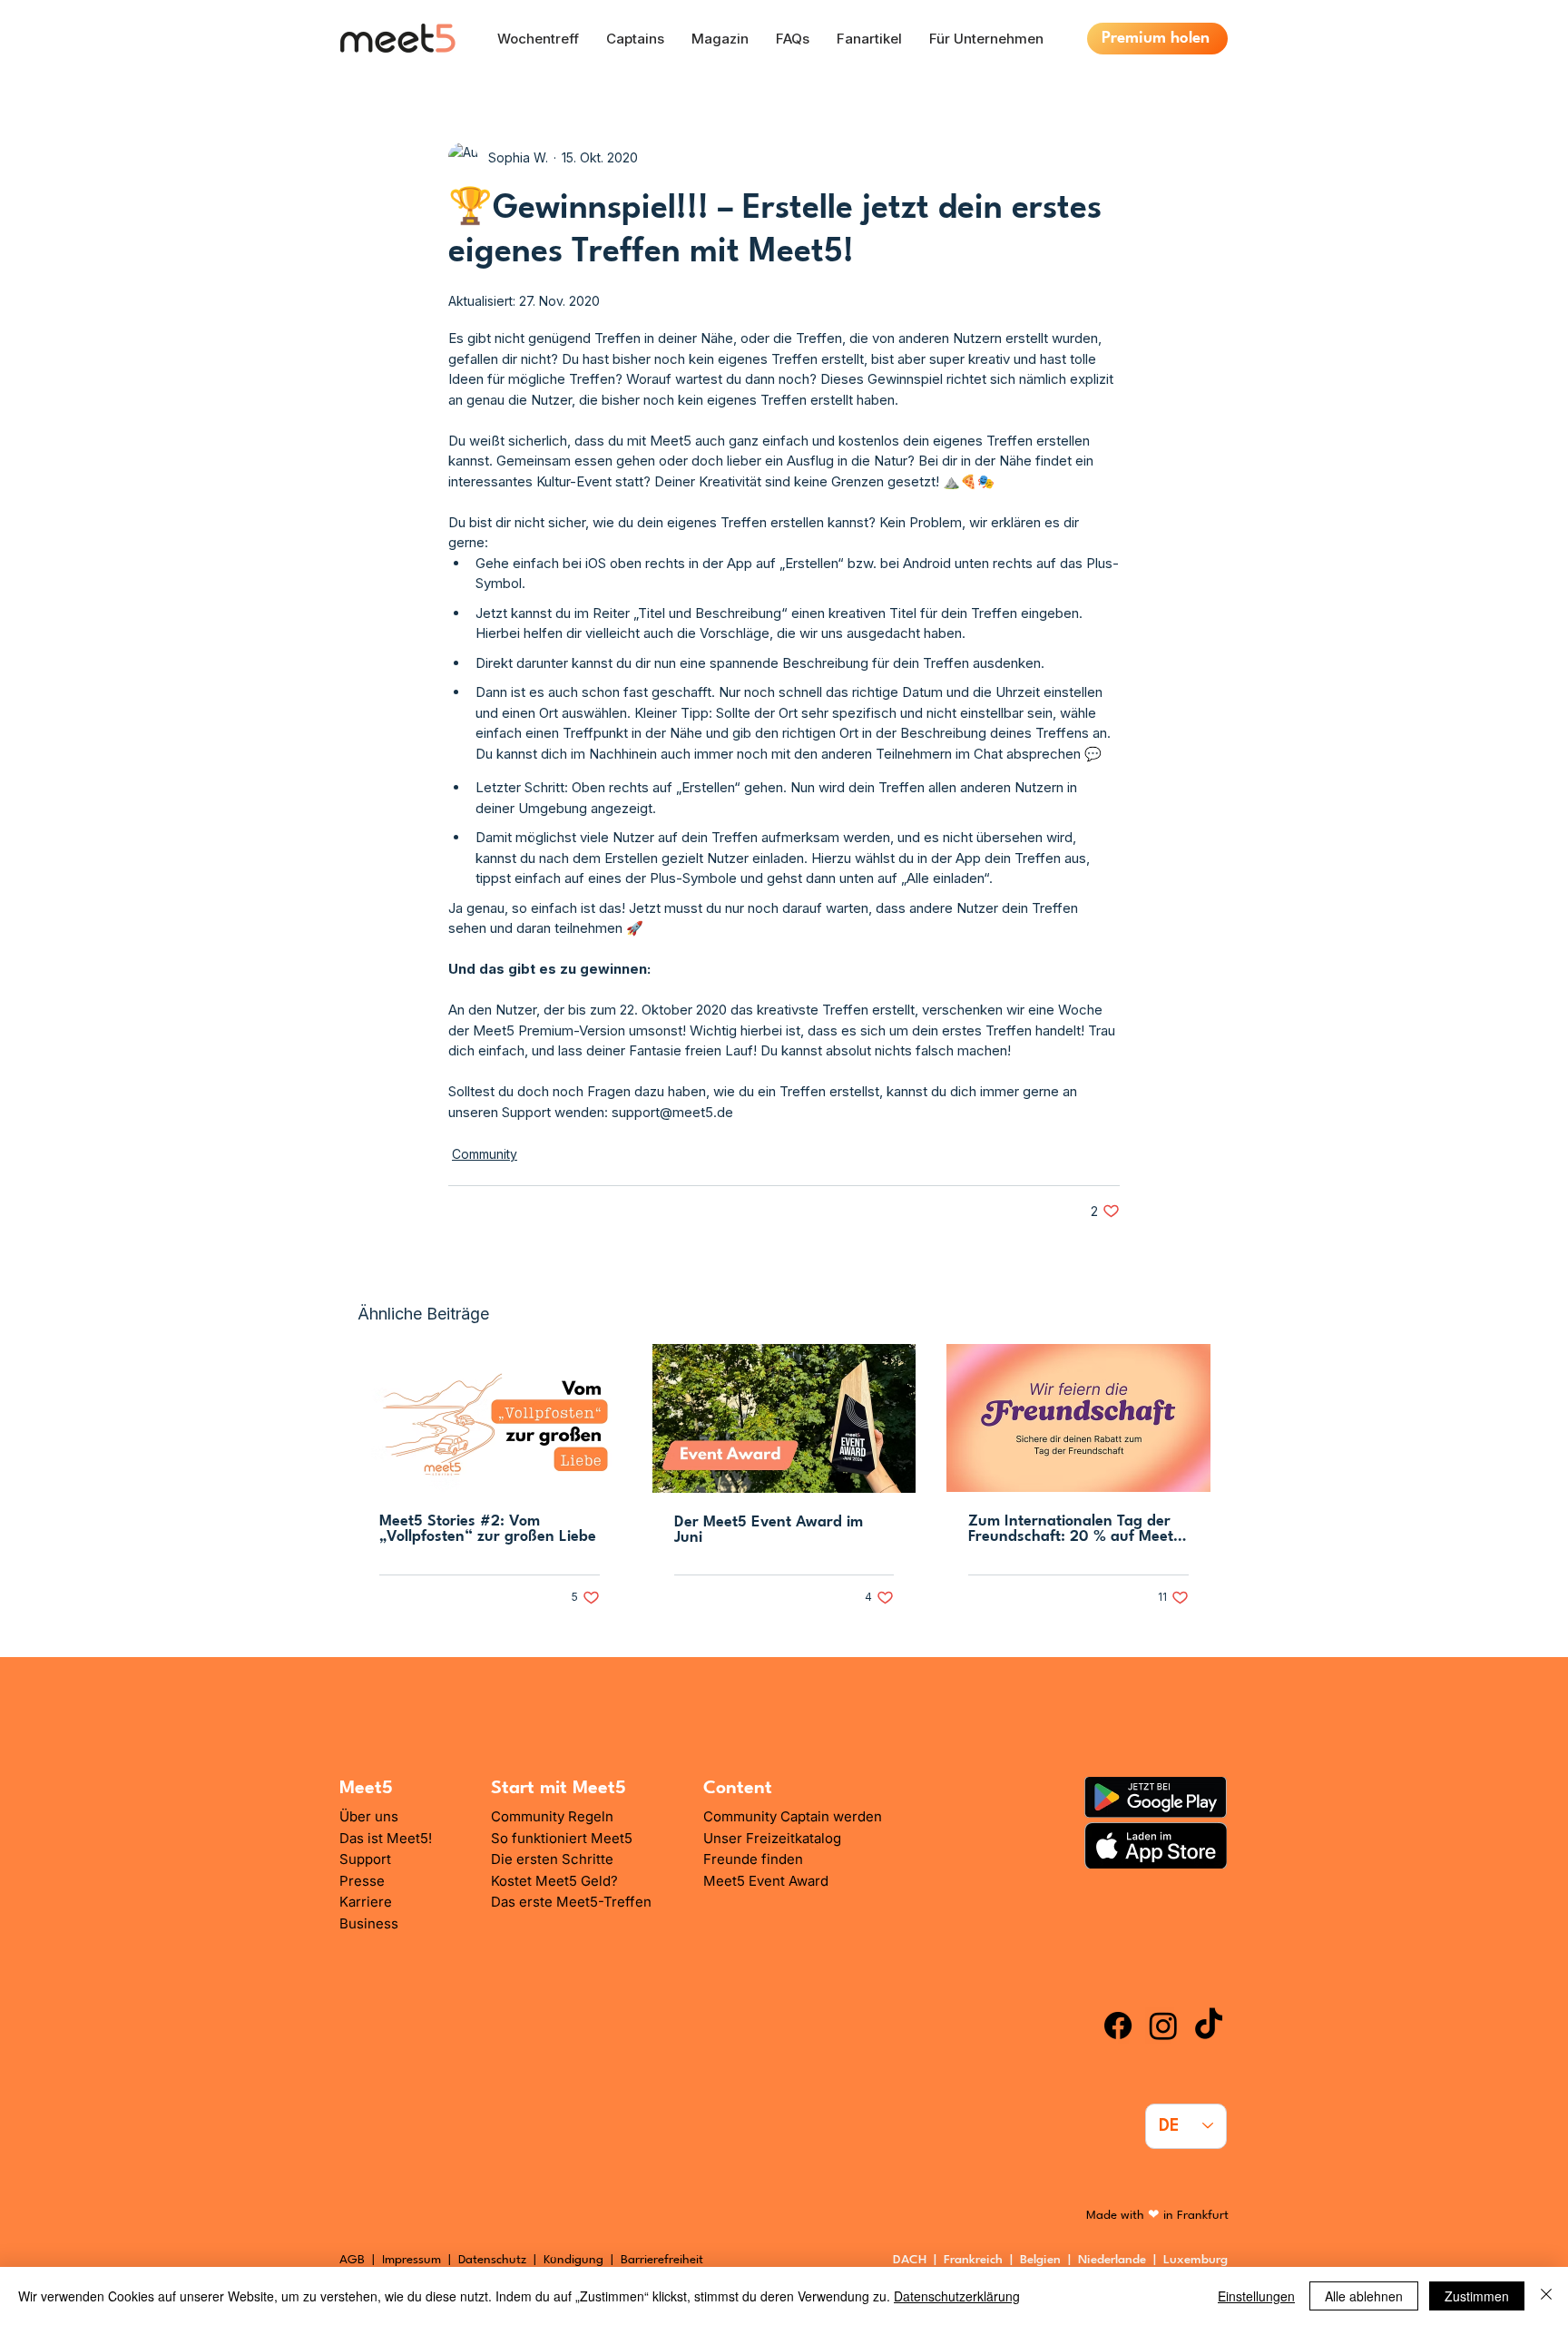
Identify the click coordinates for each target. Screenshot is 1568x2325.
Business (369, 1923)
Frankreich (977, 2260)
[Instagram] (1163, 2026)
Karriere (366, 1902)
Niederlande (1116, 2260)
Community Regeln (552, 1816)
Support (365, 1859)
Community (485, 1154)
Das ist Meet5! (386, 1838)
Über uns (369, 1816)
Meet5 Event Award (766, 1881)
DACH (910, 2260)
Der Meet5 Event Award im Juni (769, 1530)
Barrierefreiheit (662, 2260)
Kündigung (575, 2260)
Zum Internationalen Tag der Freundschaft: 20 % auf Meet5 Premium (1075, 1529)
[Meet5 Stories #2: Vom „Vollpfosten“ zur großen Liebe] (490, 1418)
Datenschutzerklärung (957, 2296)
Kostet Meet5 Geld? (554, 1881)
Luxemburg (1199, 2260)
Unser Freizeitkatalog (772, 1838)
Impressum (412, 2260)
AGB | (361, 2260)
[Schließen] (1546, 2296)
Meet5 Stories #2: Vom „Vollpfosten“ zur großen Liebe (488, 1529)
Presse (362, 1881)
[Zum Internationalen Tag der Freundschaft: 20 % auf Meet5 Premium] (1078, 1418)
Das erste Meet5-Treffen (571, 1902)
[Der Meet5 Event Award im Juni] (784, 1418)
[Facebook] (1118, 2026)
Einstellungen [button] (1256, 2296)
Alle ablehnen (1364, 2296)
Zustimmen (1477, 2296)
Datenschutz (492, 2260)
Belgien (1044, 2260)
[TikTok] (1209, 2026)
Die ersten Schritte (552, 1859)
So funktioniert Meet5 (562, 1838)
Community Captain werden (793, 1816)
